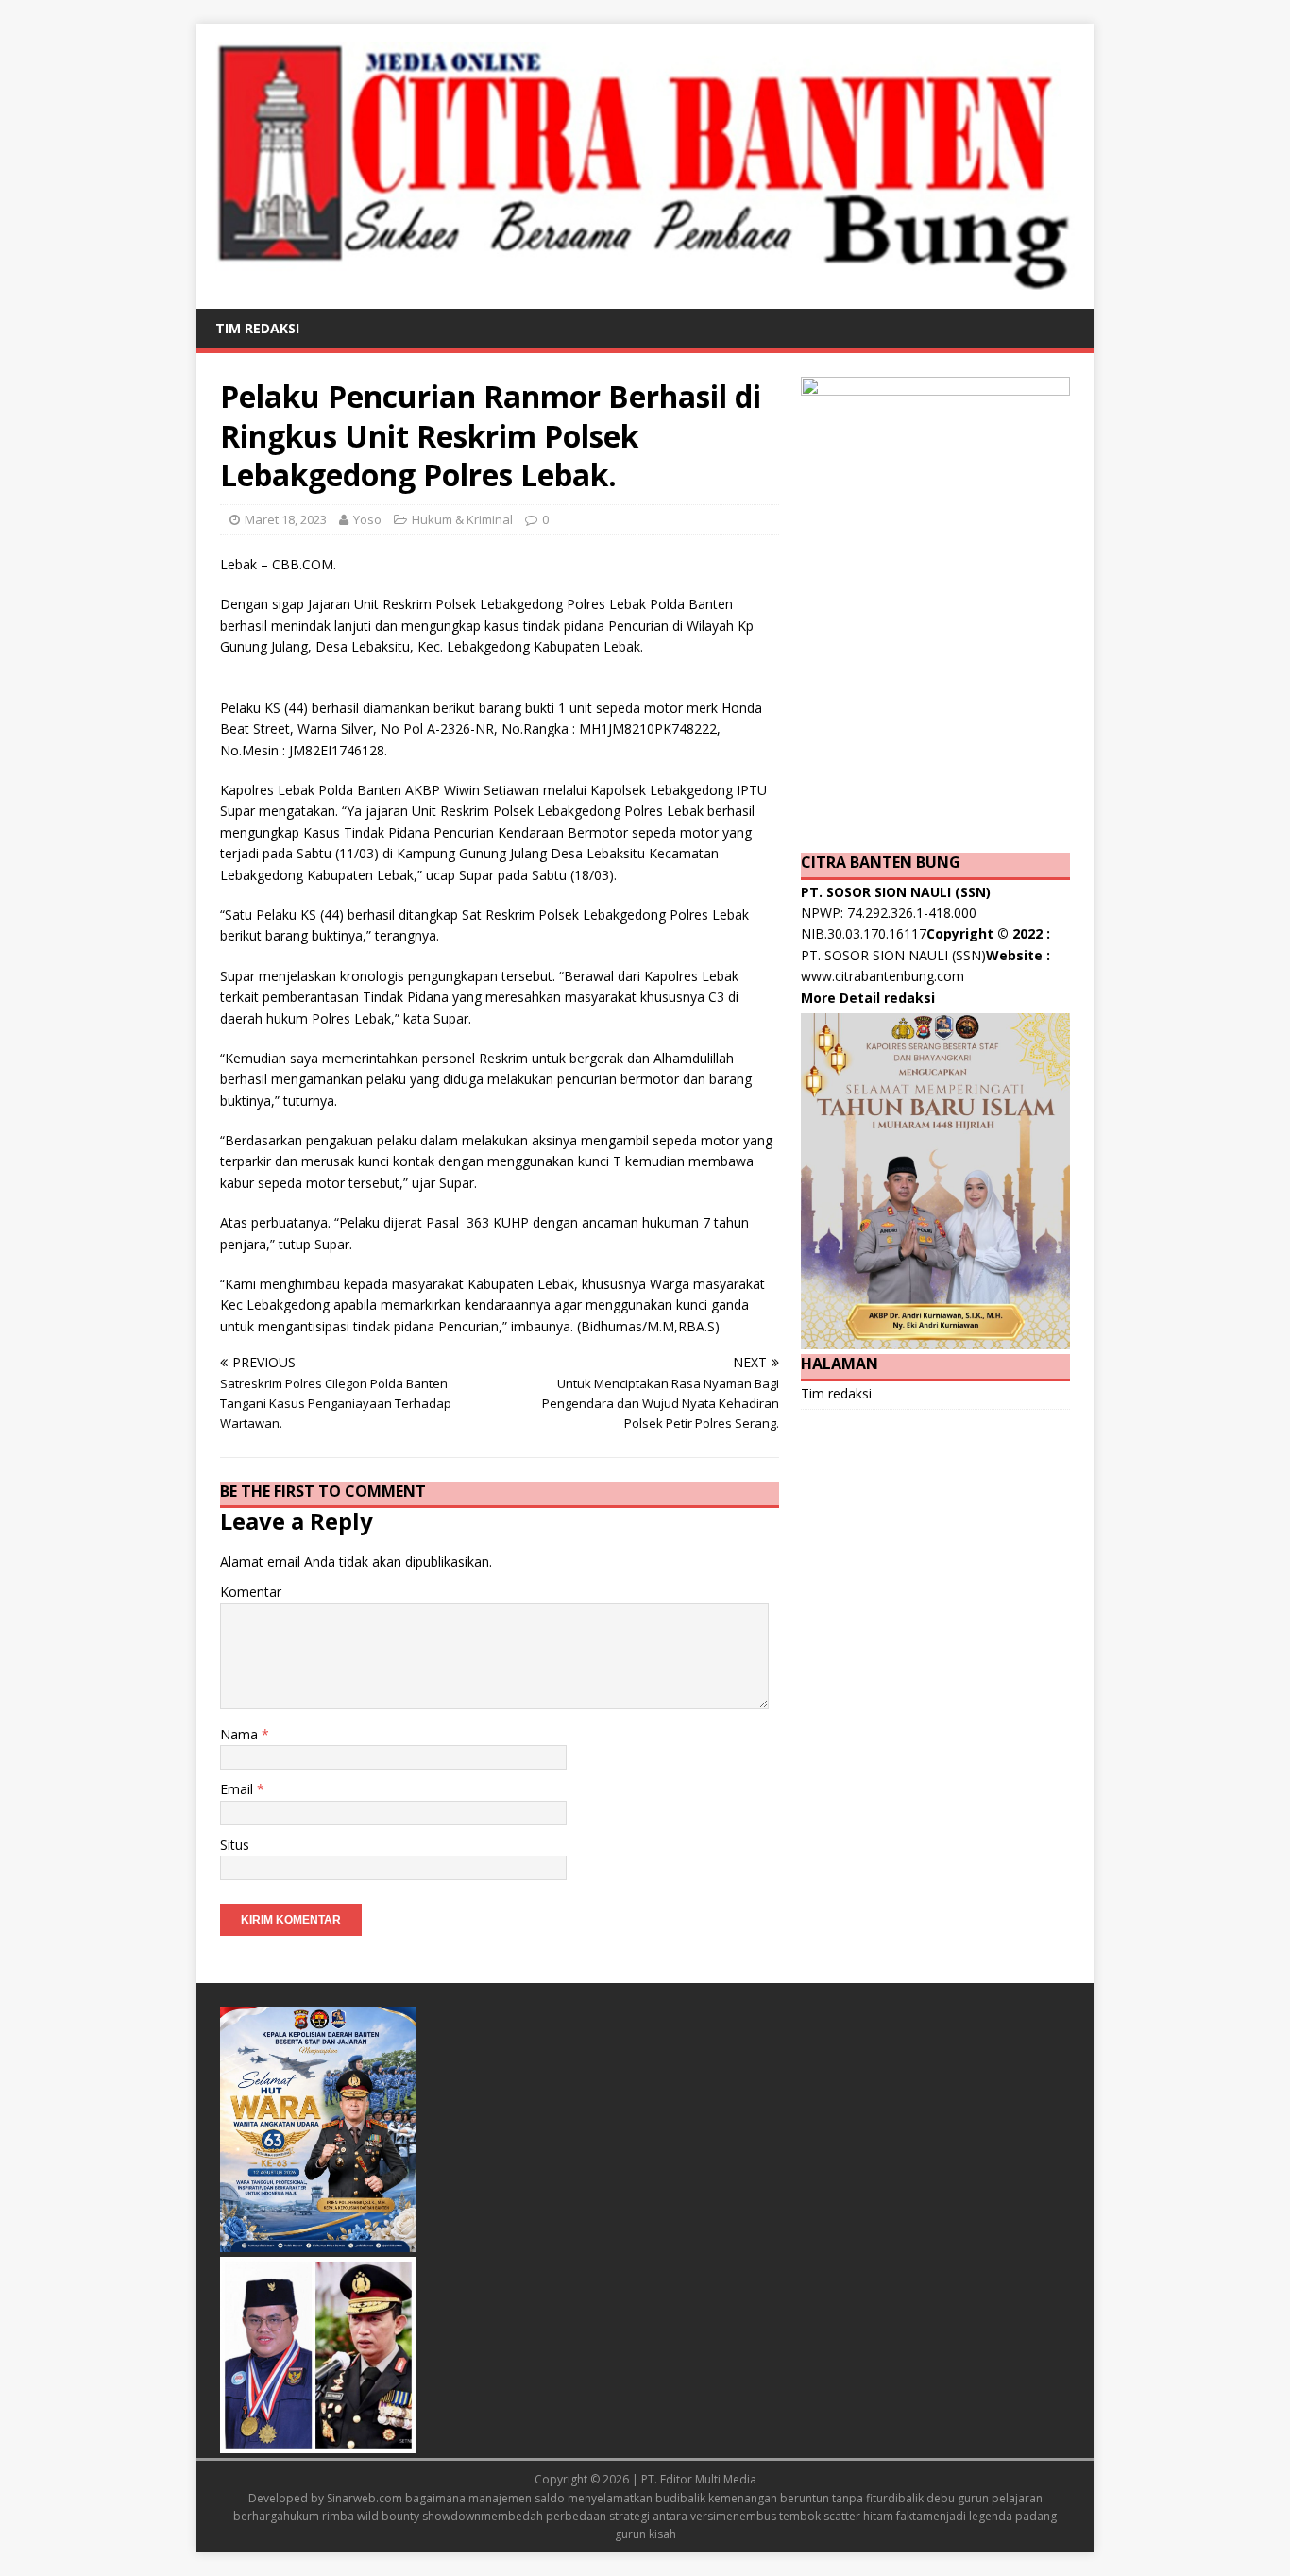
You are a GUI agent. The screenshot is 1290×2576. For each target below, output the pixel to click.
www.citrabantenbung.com (883, 976)
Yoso (367, 519)
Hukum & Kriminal (462, 519)
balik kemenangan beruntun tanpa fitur (784, 2498)
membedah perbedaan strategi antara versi (598, 2516)
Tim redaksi (257, 328)
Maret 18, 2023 (286, 519)
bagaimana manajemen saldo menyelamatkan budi (543, 2498)
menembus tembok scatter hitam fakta (819, 2516)
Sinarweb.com (365, 2498)
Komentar (251, 1592)
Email (238, 1789)
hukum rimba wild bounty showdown (382, 2516)
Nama (241, 1734)
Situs (235, 1845)
